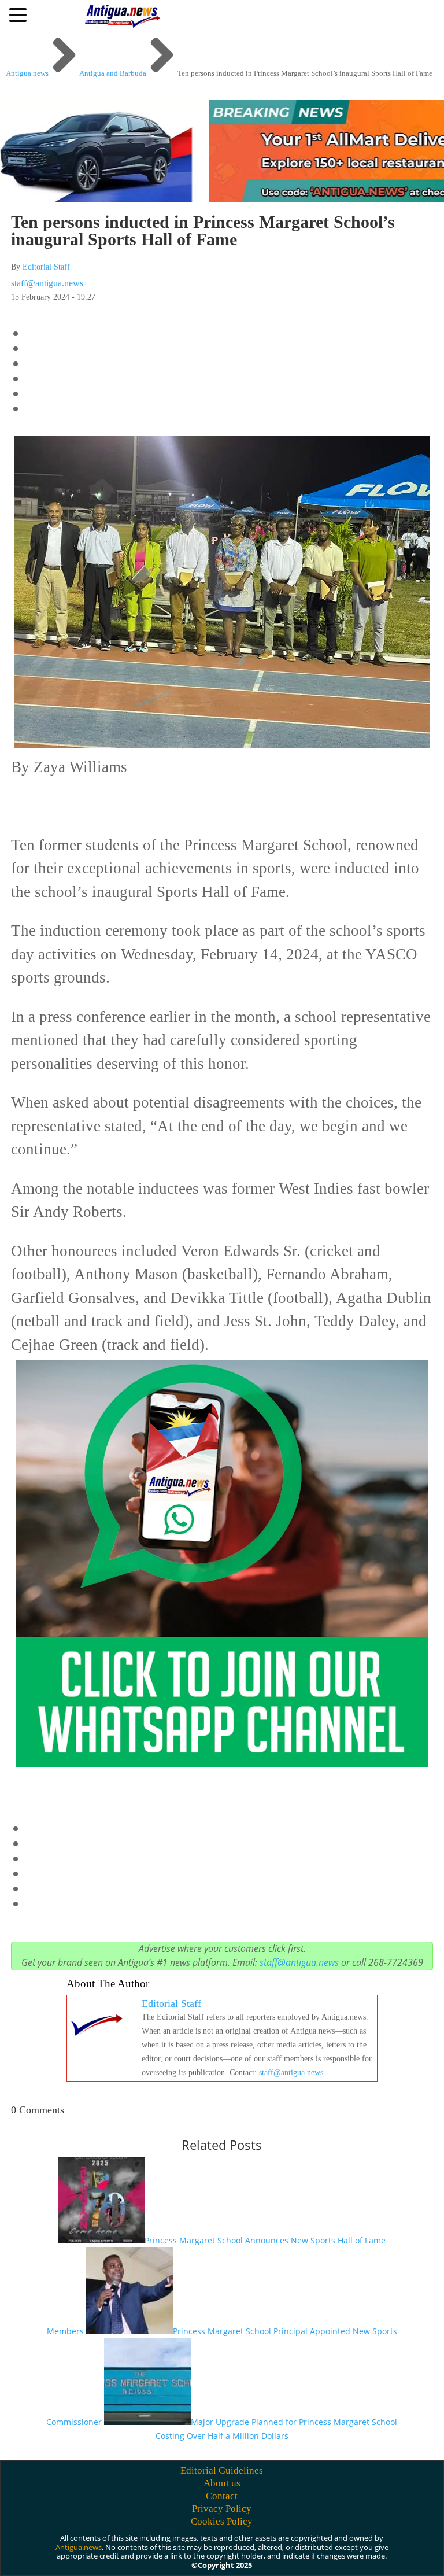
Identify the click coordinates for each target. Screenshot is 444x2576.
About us (222, 2483)
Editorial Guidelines (222, 2470)
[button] (20, 14)
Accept (229, 2549)
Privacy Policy (222, 2509)
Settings (360, 2549)
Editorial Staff (46, 267)
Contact (222, 2496)
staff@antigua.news (47, 283)
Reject (293, 2549)
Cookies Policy (222, 2521)
